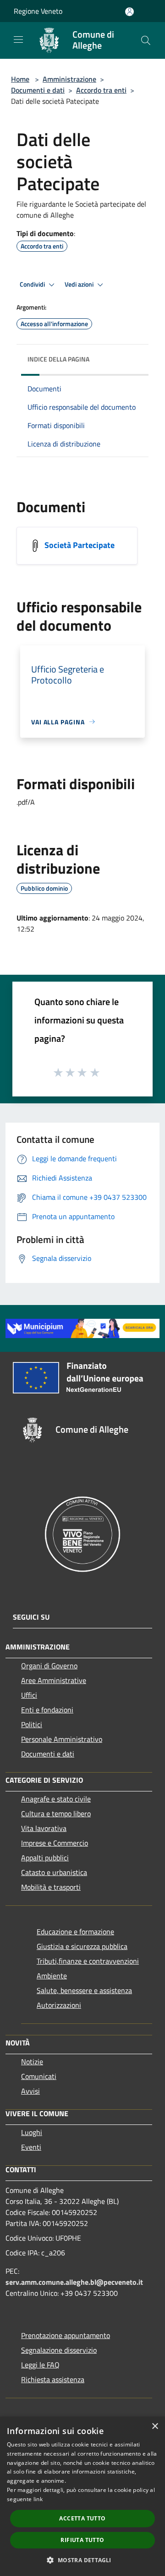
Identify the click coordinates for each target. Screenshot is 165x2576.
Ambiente (52, 1976)
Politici (32, 1724)
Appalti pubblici (45, 1858)
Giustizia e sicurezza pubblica (82, 1946)
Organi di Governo (49, 1666)
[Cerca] (146, 40)
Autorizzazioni (59, 2005)
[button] (82, 2560)
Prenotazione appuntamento (66, 2335)
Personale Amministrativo (62, 1739)
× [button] (155, 2426)
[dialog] (82, 2496)
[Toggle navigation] (18, 40)
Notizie (32, 2062)
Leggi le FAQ (40, 2365)
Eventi (31, 2147)
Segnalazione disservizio (59, 2350)
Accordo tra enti (101, 90)
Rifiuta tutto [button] (82, 2540)
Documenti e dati (38, 90)
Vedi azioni (80, 284)
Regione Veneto (38, 11)
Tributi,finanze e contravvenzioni (88, 1961)
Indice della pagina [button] (58, 359)
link (38, 2499)
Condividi (33, 284)
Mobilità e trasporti (51, 1887)
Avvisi (30, 2091)
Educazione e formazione (75, 1932)
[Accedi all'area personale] (129, 12)
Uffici (29, 1695)
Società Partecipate (80, 545)
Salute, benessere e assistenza (84, 1990)
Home (20, 79)
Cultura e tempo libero (56, 1813)
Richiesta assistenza (53, 2379)
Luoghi (32, 2132)
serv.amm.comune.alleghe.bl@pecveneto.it (74, 2282)
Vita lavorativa (44, 1828)
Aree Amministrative (54, 1680)
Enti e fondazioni (47, 1710)
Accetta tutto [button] (82, 2518)
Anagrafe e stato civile (56, 1799)
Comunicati (39, 2076)
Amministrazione (69, 79)
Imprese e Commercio (55, 1843)
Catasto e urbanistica (54, 1872)
